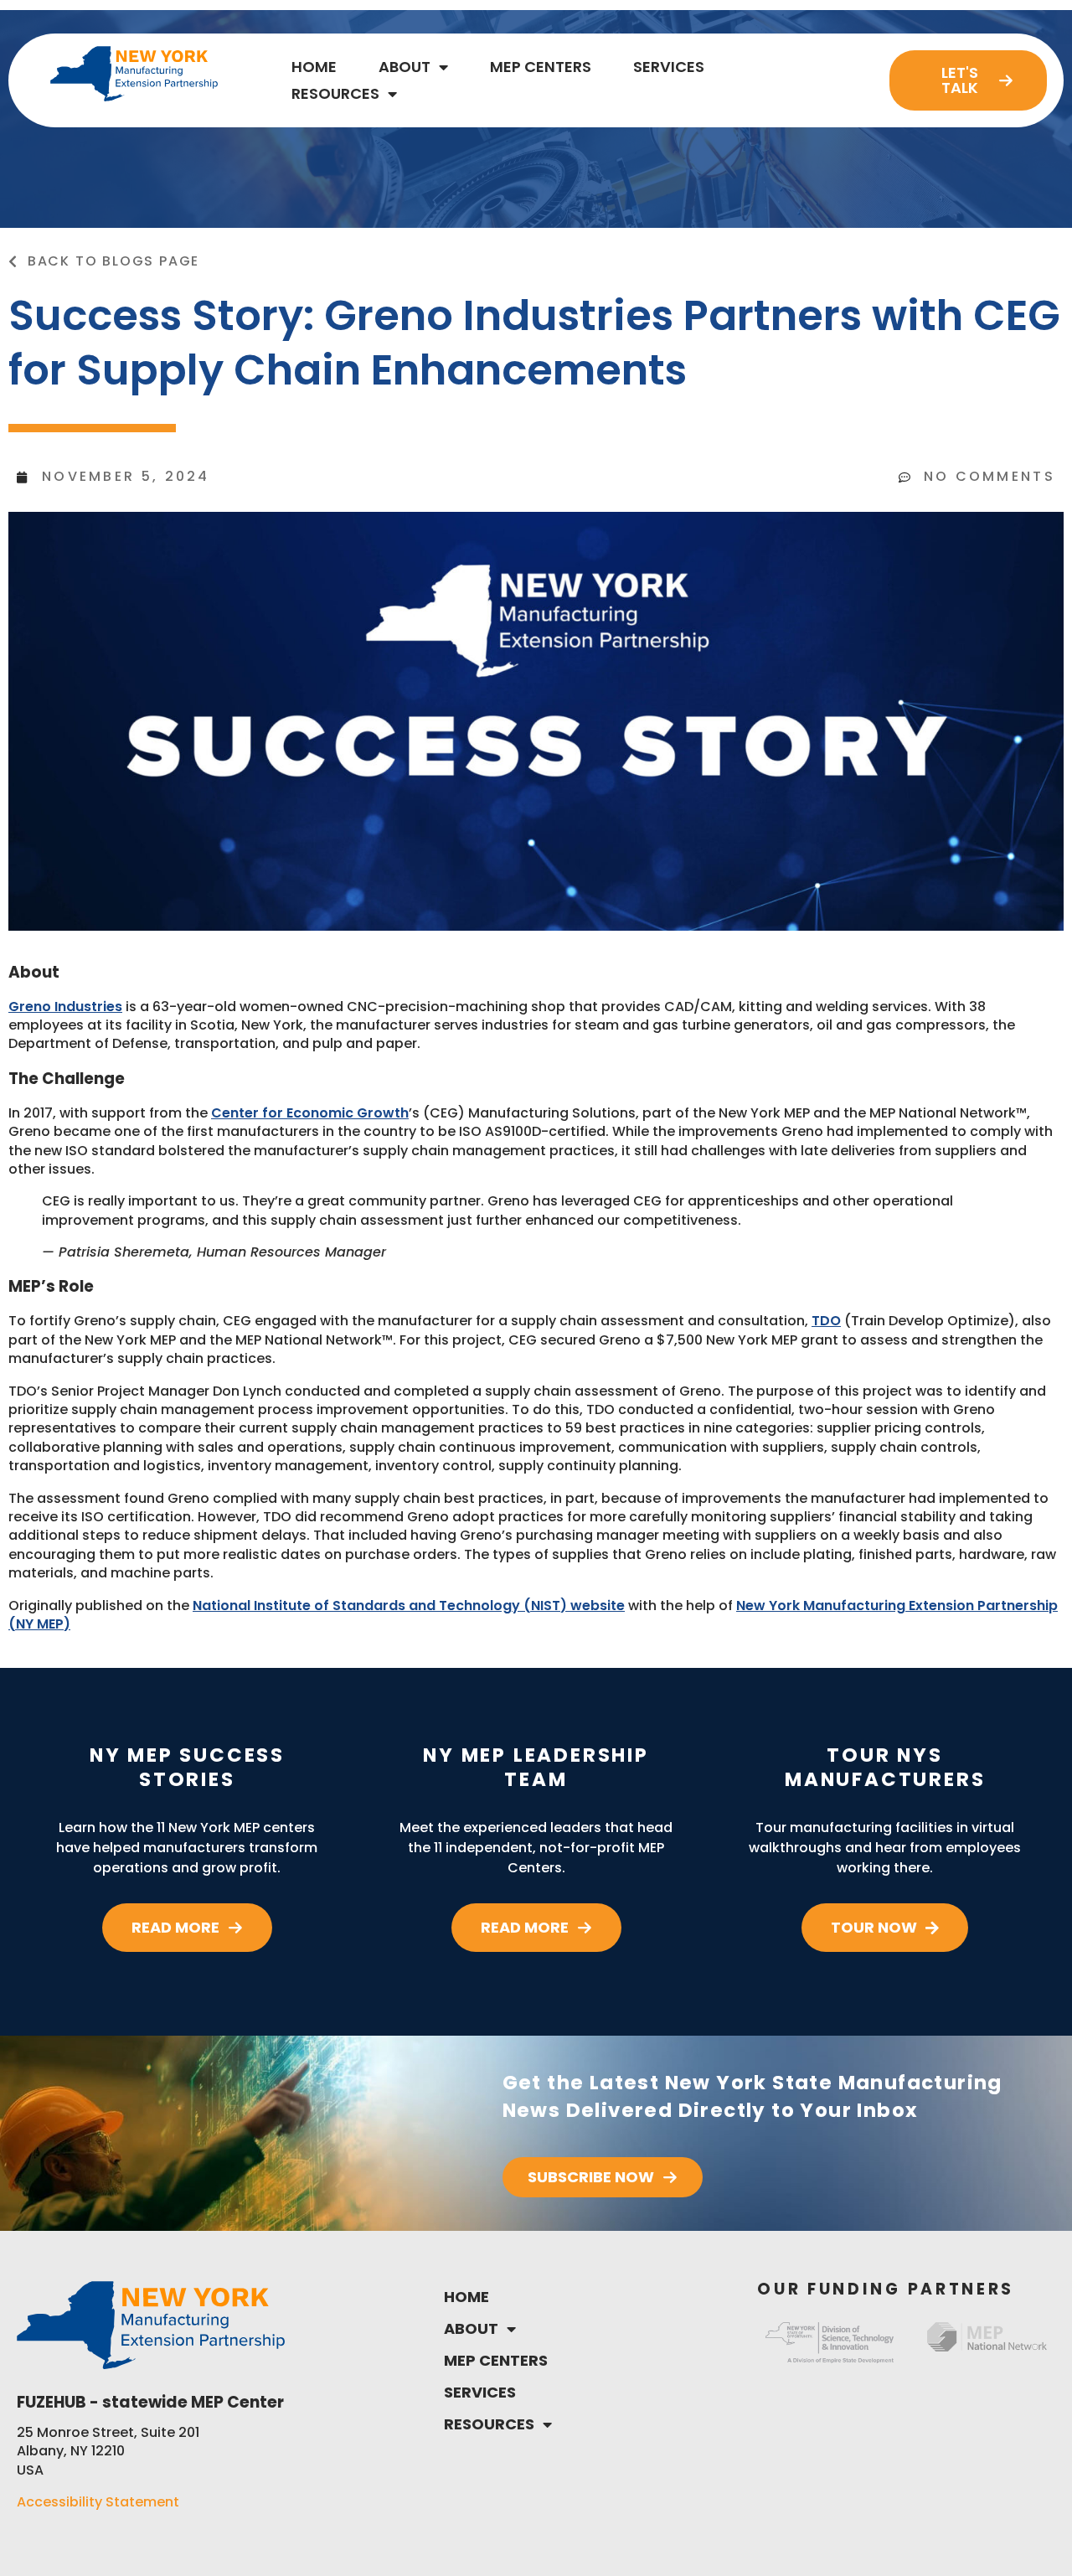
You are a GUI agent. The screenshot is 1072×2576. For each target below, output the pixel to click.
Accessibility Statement (98, 2502)
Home (314, 67)
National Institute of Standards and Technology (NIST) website (409, 1605)
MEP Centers (541, 67)
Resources (335, 93)
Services (669, 67)
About (405, 67)
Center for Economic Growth (310, 1113)
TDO (826, 1321)
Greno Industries (65, 1007)
